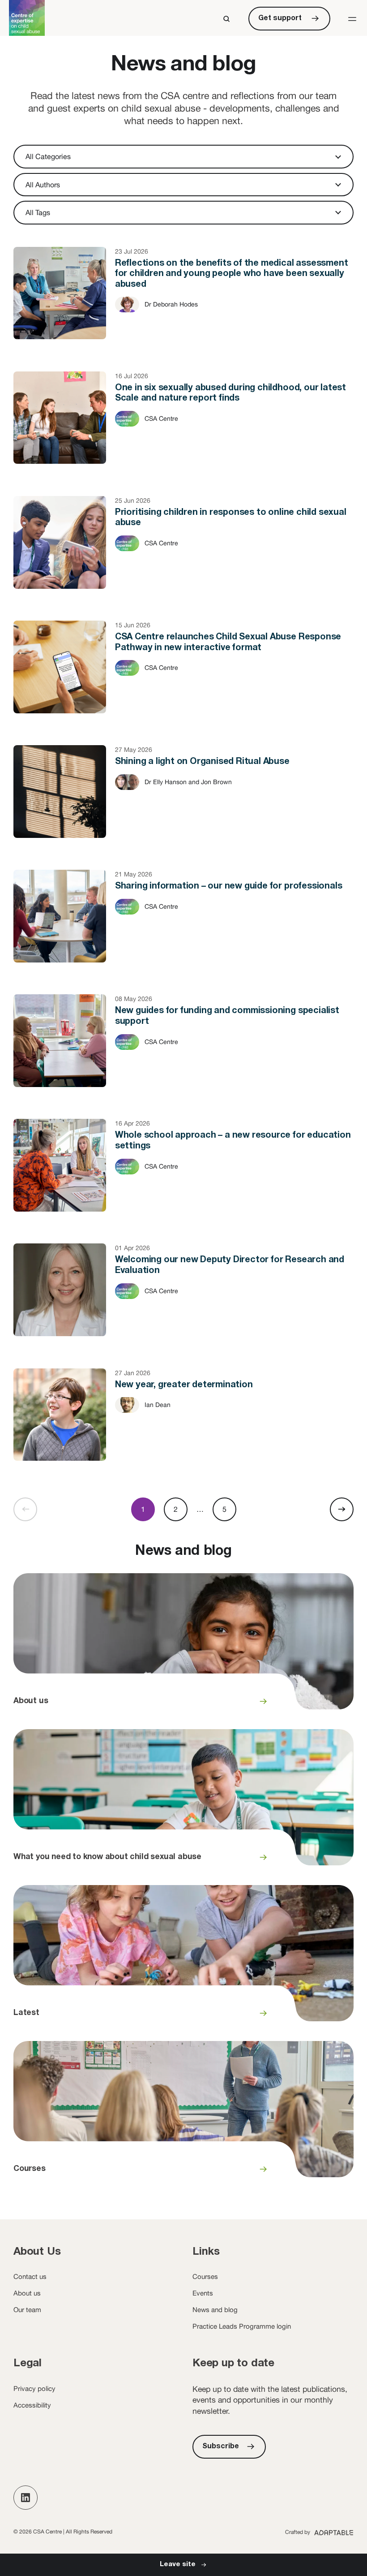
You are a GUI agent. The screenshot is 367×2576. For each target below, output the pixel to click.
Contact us (30, 2276)
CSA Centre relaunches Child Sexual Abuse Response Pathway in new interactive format (183, 676)
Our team (27, 2310)
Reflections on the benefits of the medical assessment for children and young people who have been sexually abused (183, 302)
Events (203, 2293)
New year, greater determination (183, 1424)
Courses (183, 2114)
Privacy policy (34, 2388)
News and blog (215, 2310)
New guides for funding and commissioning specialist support (183, 1050)
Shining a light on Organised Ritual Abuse (183, 801)
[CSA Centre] (27, 18)
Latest (183, 1959)
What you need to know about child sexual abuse (183, 1803)
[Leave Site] (183, 2565)
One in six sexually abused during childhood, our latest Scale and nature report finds (183, 427)
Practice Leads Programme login (242, 2326)
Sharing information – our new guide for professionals (183, 925)
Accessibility (32, 2405)
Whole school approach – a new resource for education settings (183, 1174)
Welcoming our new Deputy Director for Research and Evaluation (183, 1299)
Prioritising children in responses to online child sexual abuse (183, 552)
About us (183, 1647)
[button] (352, 19)
